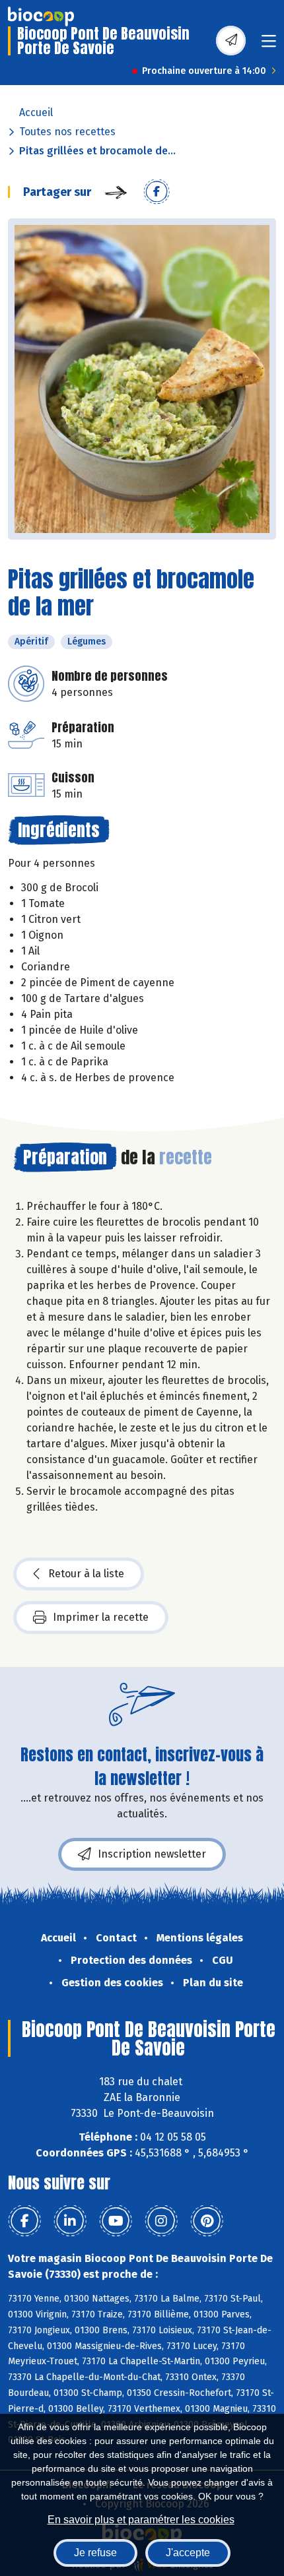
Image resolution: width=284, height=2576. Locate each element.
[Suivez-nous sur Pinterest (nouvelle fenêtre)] (207, 2221)
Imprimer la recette (101, 1617)
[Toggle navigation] (269, 45)
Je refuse (95, 2553)
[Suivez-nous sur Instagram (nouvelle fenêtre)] (161, 2221)
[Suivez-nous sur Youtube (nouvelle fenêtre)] (116, 2221)
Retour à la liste (86, 1574)
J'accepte (188, 2553)
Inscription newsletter (152, 1854)
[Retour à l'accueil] (41, 16)
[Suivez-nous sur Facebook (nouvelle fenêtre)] (24, 2221)
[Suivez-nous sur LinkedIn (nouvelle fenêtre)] (70, 2221)
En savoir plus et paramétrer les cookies (141, 2520)
